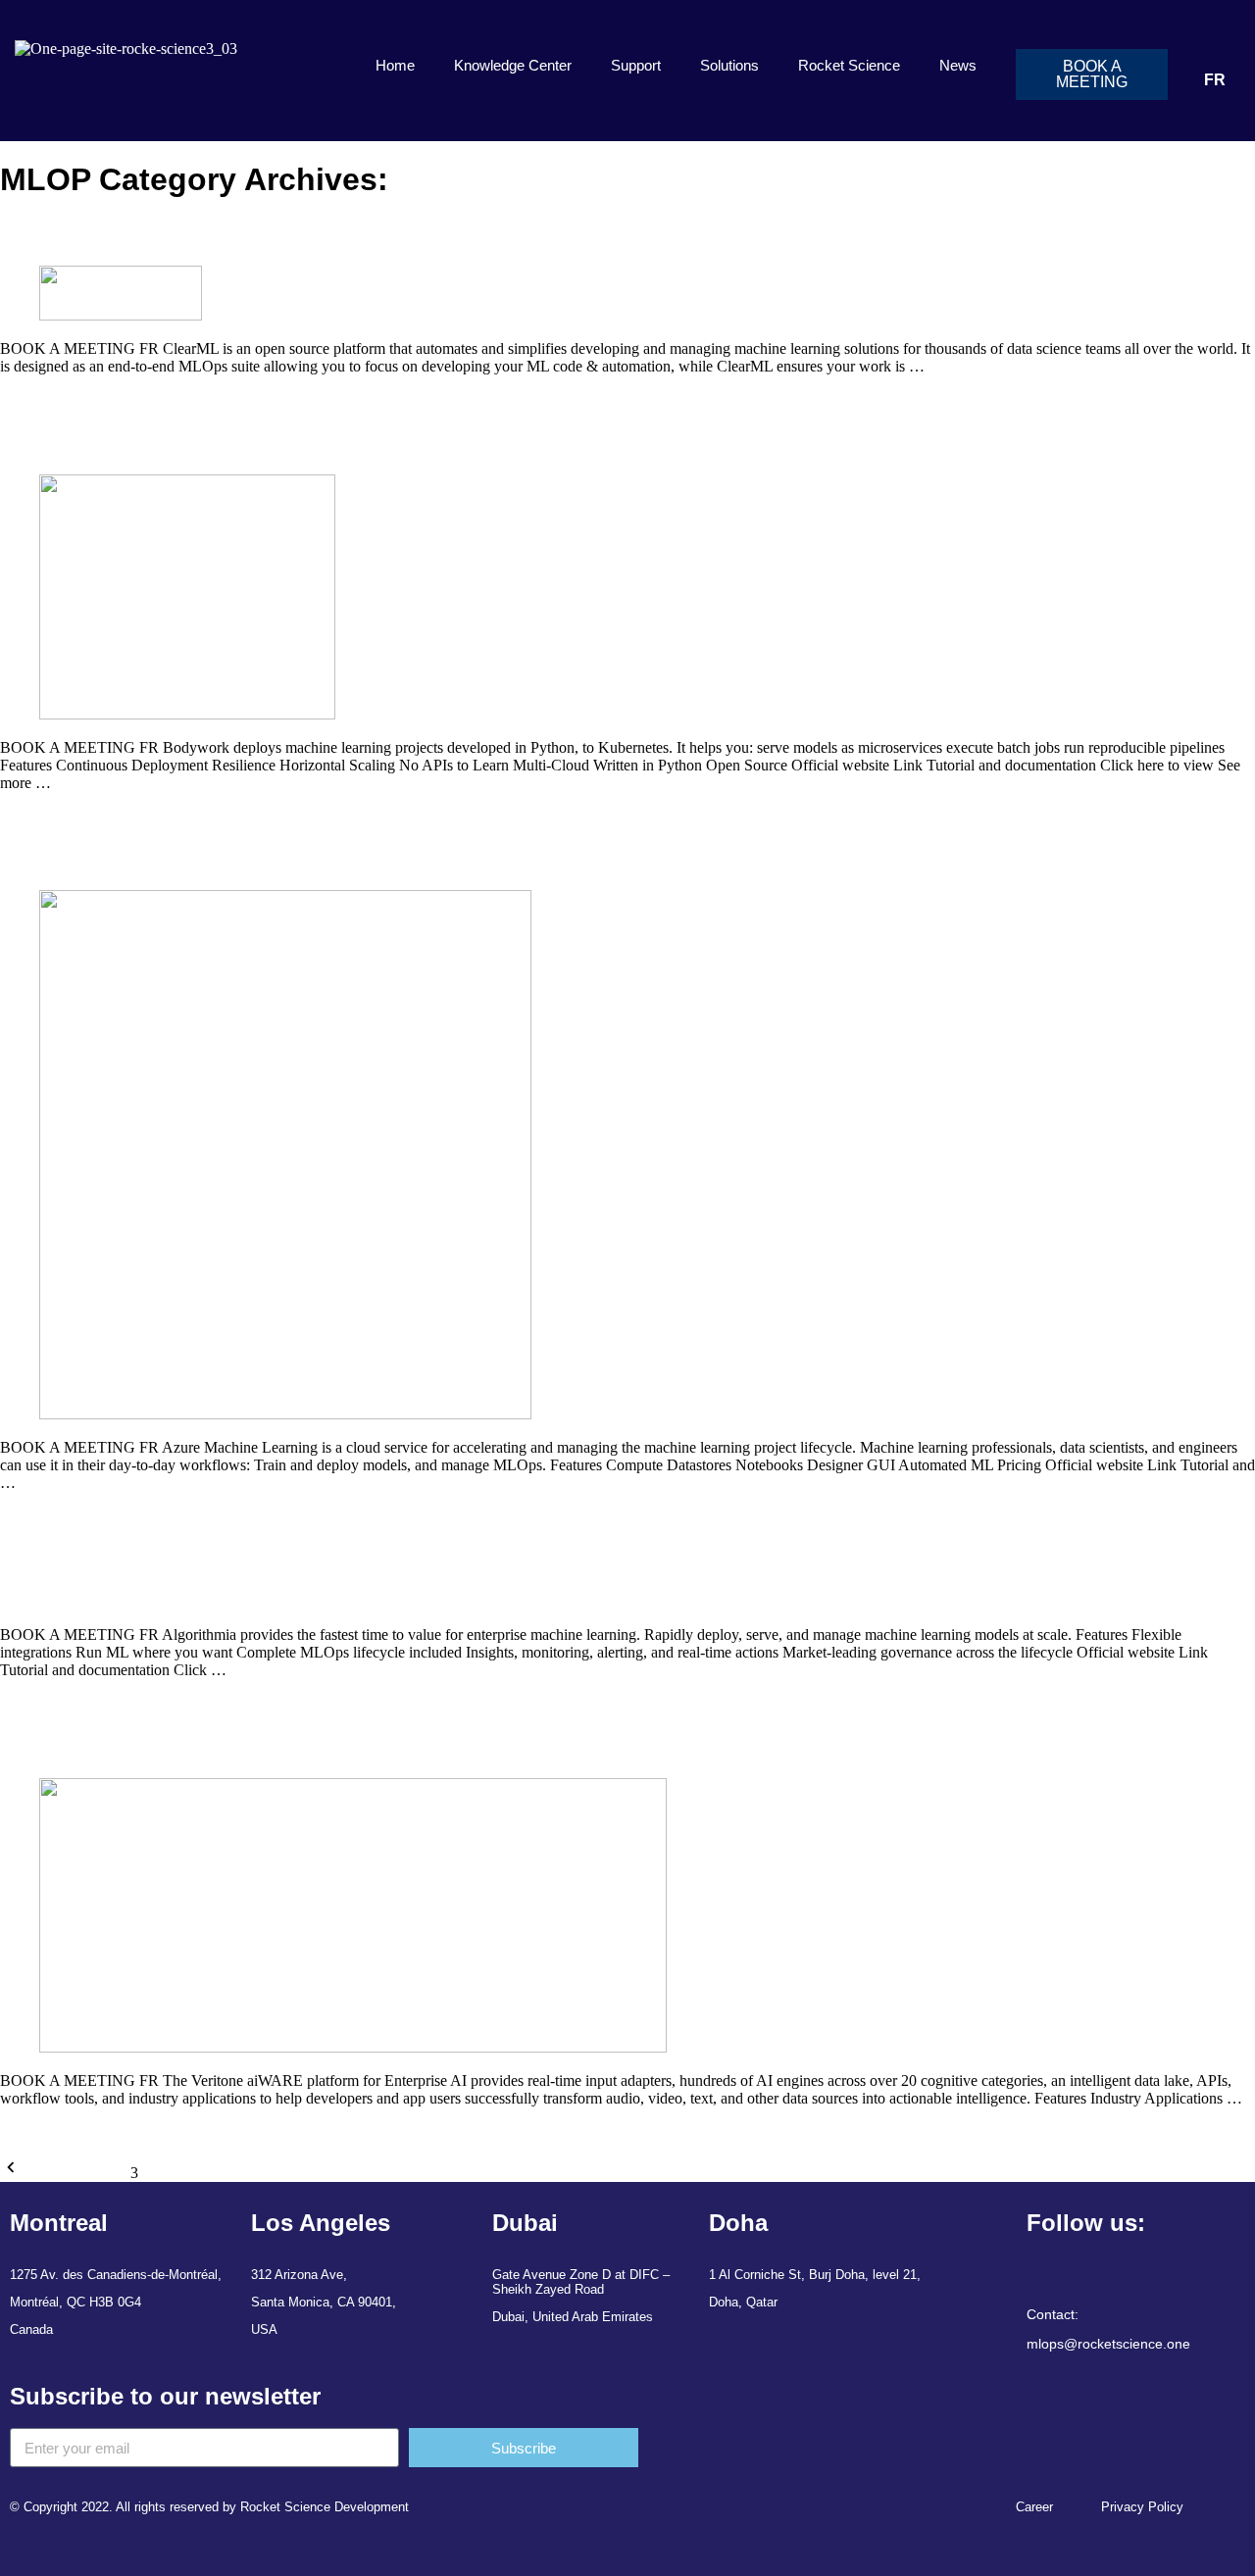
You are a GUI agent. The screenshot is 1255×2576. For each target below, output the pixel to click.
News (958, 65)
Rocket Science (849, 65)
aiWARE (47, 1745)
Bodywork (52, 441)
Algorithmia (62, 1558)
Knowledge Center (513, 65)
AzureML (50, 858)
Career (1034, 2507)
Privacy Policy (1142, 2507)
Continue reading (53, 399)
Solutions (729, 65)
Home (395, 65)
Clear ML (50, 232)
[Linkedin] (979, 2260)
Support (636, 65)
